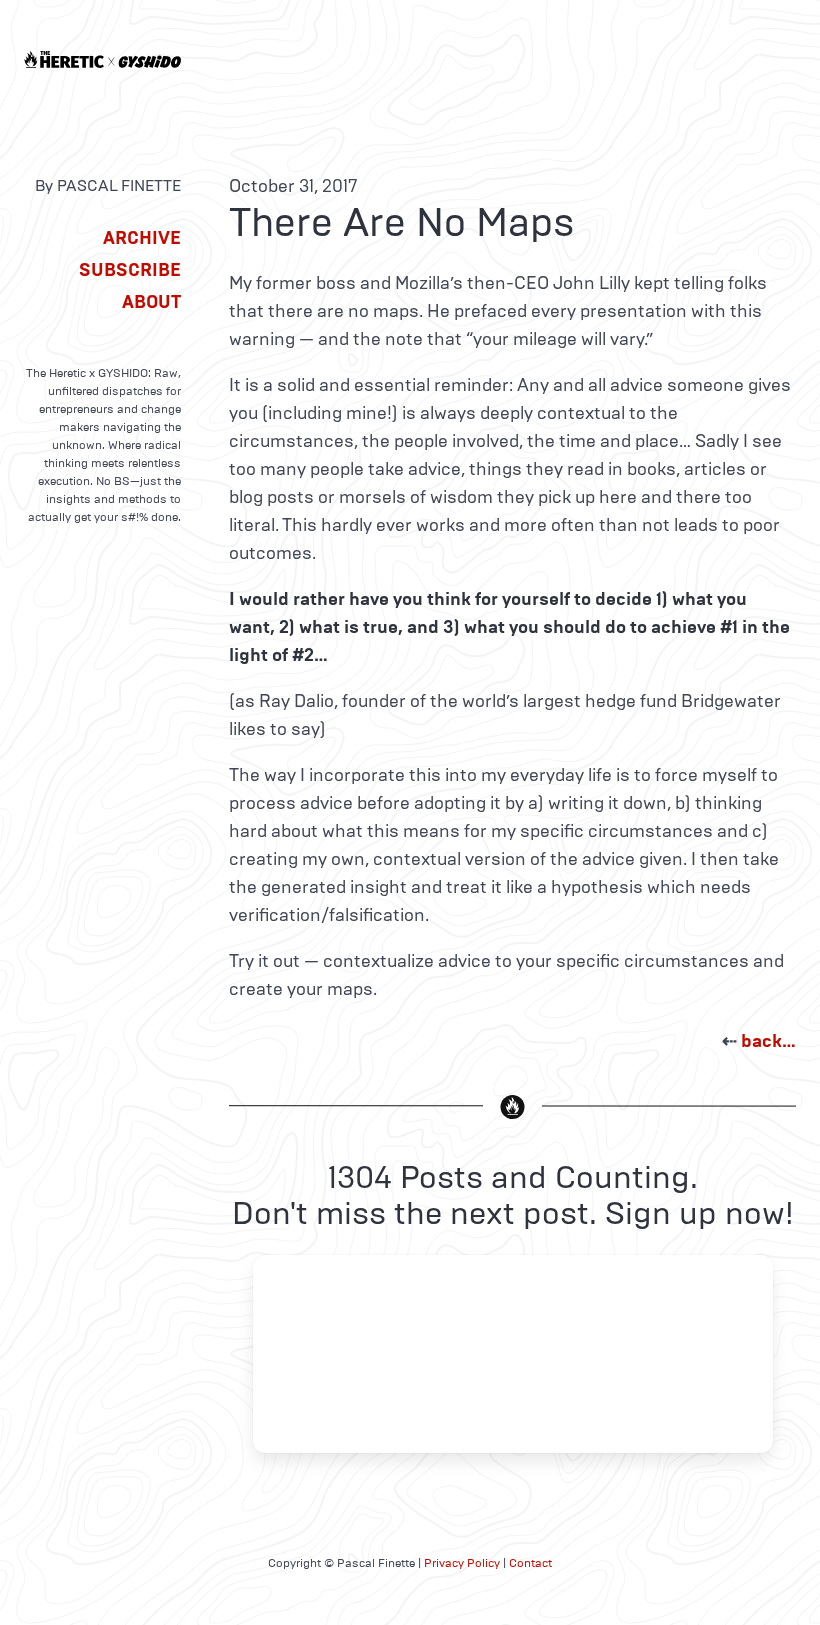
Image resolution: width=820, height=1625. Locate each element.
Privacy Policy (462, 1563)
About (151, 302)
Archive (142, 238)
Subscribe (130, 270)
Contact (530, 1563)
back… (768, 1041)
